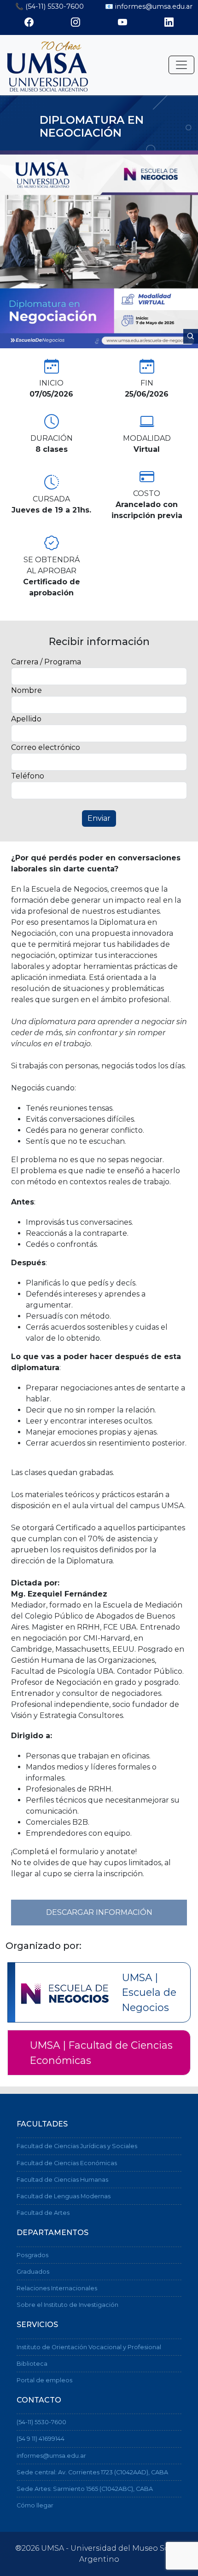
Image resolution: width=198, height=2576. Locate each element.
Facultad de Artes (43, 2213)
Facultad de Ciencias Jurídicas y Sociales (77, 2146)
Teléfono (28, 776)
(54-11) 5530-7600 (41, 2422)
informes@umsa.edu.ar (51, 2456)
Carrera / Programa (46, 662)
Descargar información (99, 1912)
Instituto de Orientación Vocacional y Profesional (89, 2347)
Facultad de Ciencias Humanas (62, 2180)
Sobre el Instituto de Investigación (67, 2305)
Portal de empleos (44, 2380)
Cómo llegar (35, 2505)
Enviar (99, 818)
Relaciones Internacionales (57, 2288)
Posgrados (32, 2255)
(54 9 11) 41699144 (41, 2439)
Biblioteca (32, 2364)
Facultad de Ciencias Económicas (67, 2163)
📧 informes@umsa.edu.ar (149, 6)
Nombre (26, 690)
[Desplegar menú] (181, 65)
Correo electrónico (46, 747)
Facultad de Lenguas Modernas (64, 2196)
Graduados (33, 2272)
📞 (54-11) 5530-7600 (49, 6)
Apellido (26, 719)
